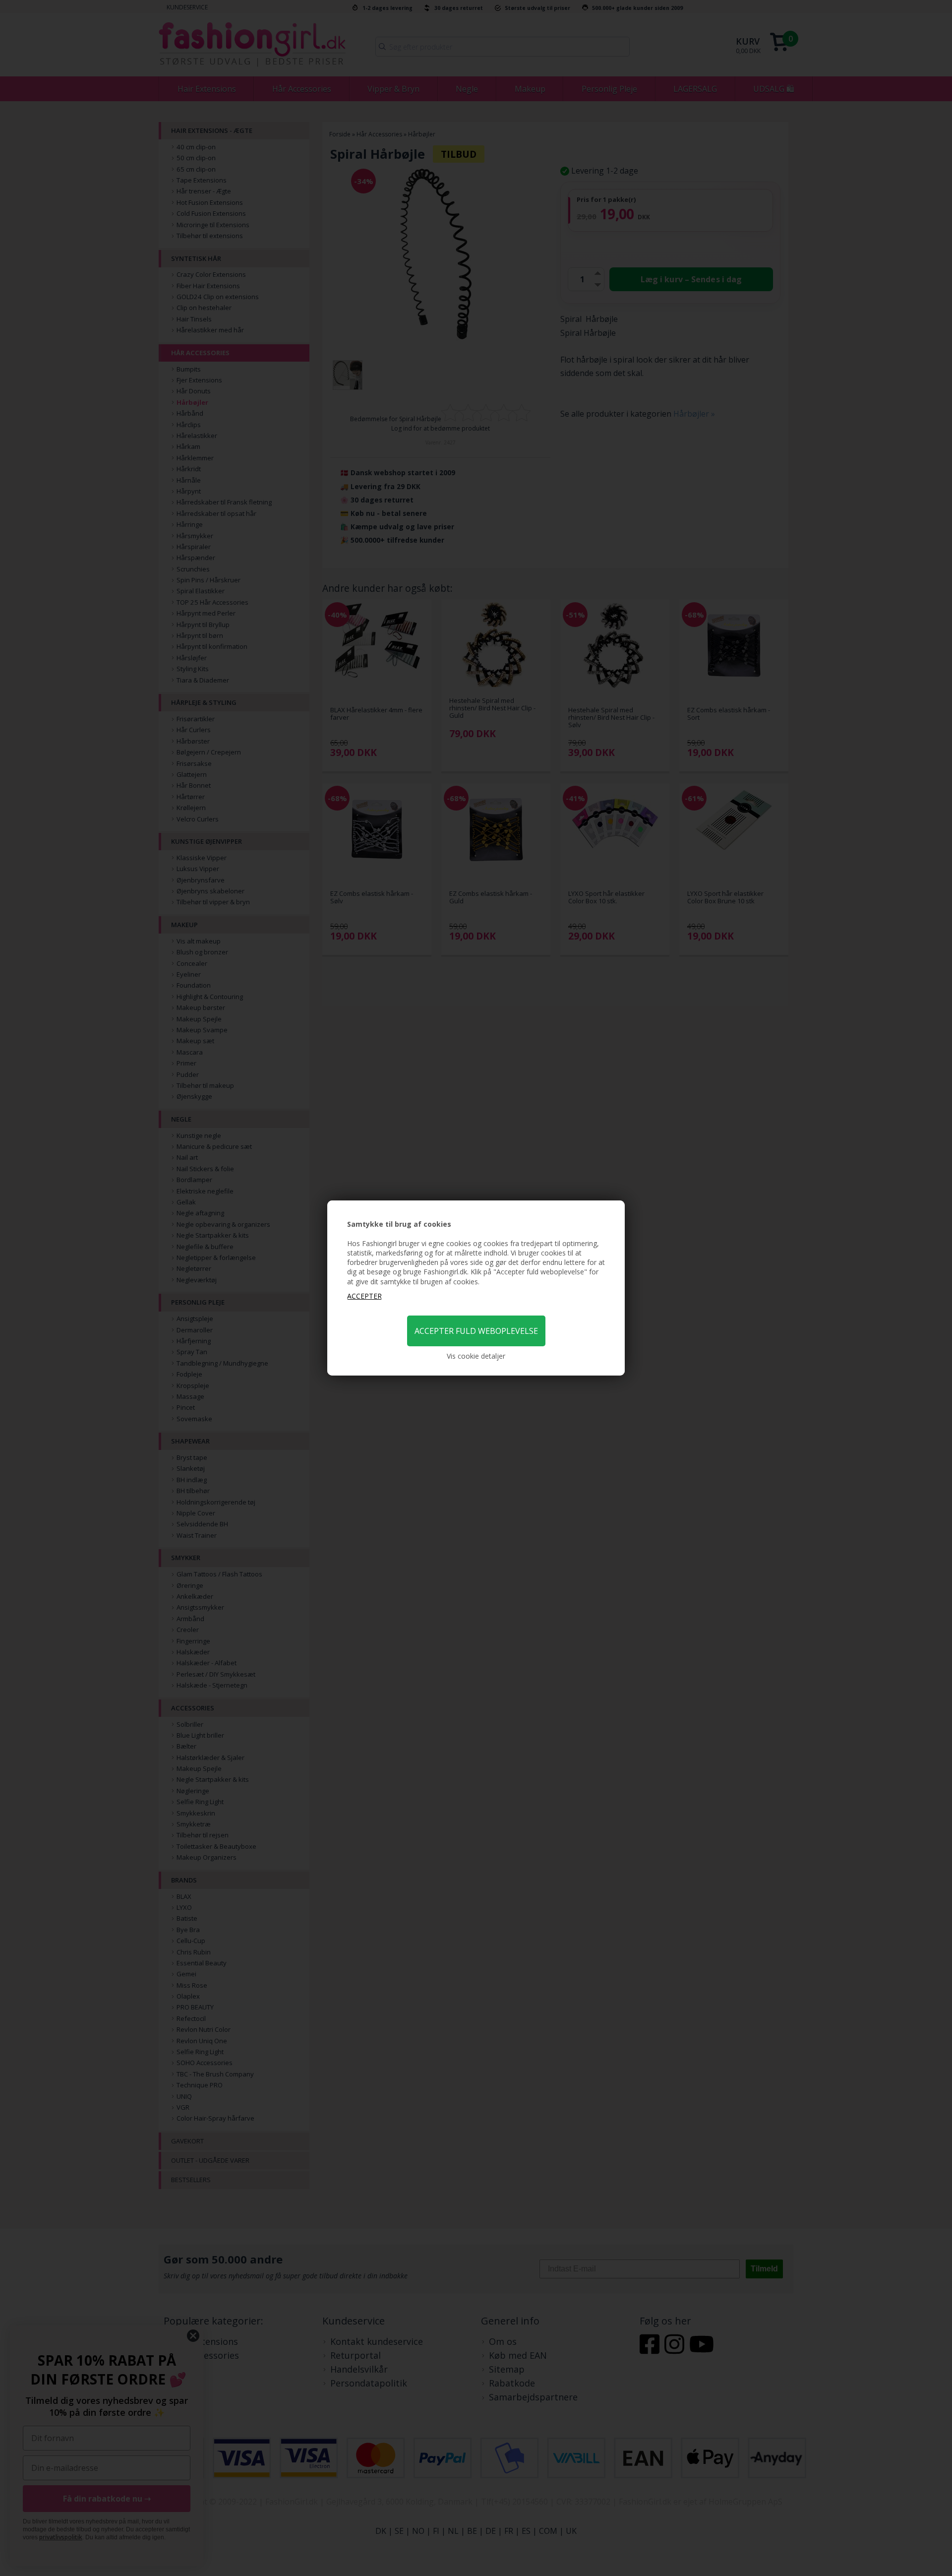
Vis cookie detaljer (476, 1356)
